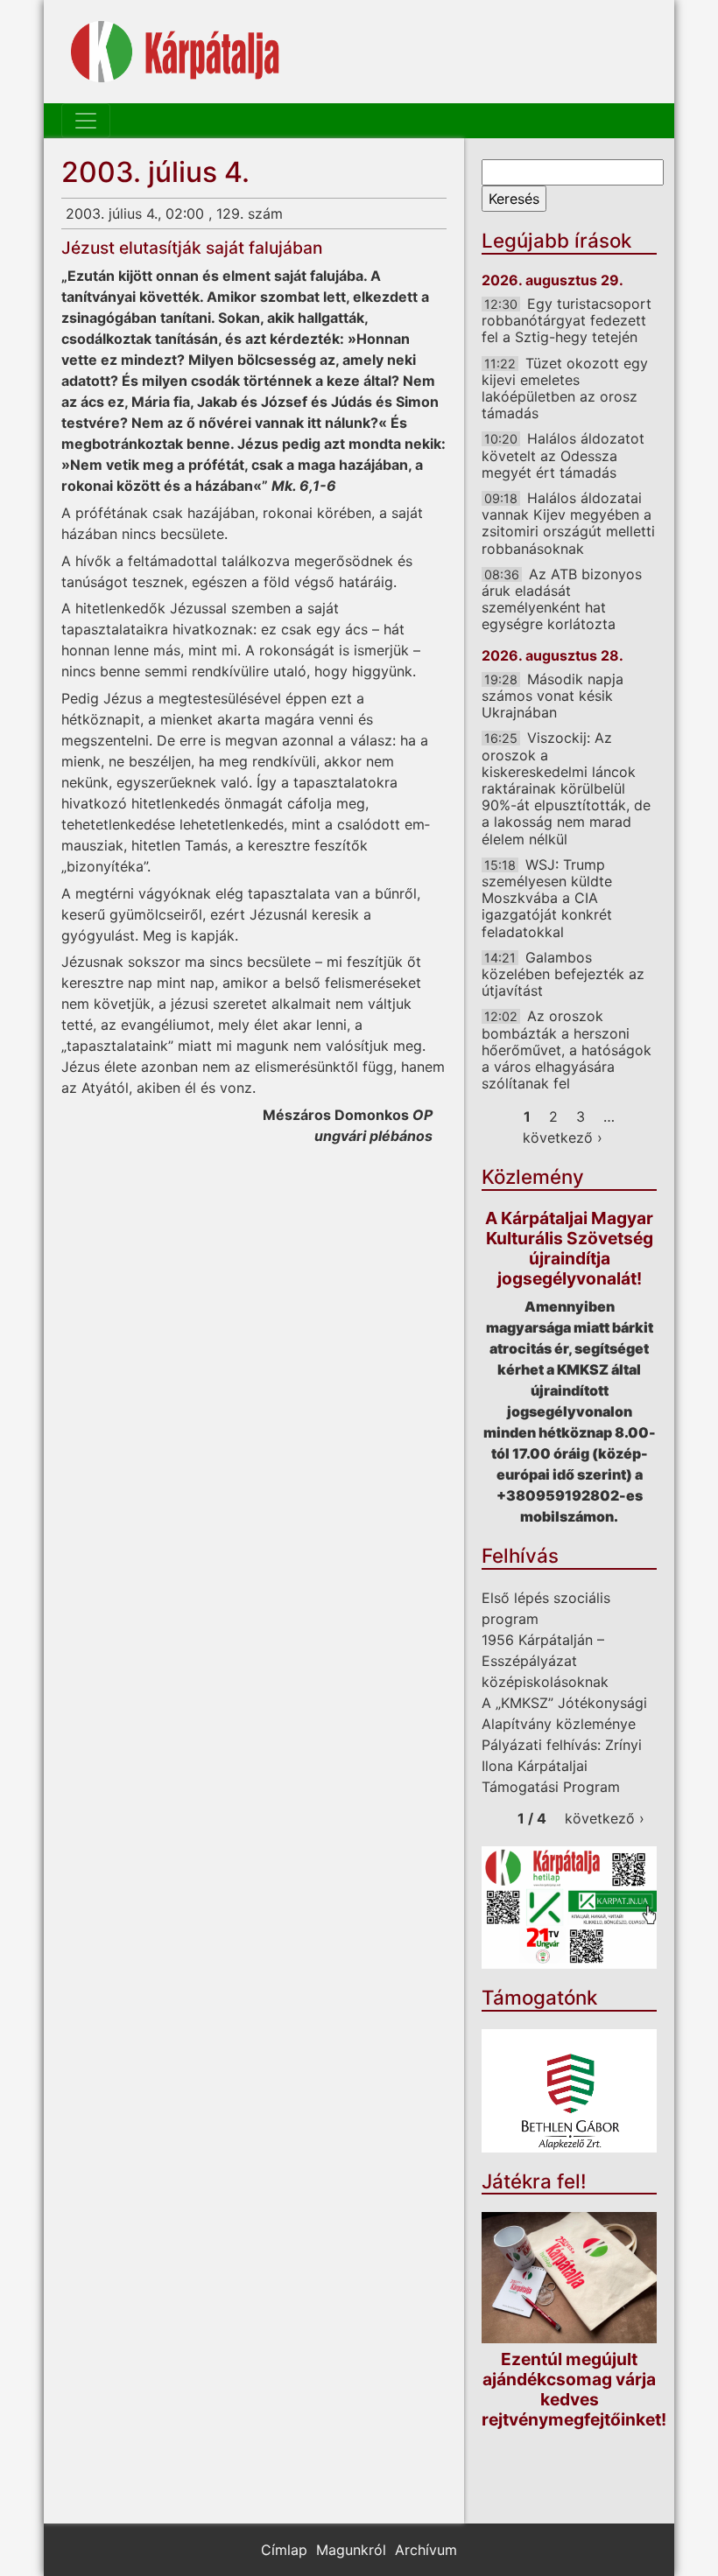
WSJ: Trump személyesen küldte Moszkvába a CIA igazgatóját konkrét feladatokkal (547, 898)
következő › (563, 1137)
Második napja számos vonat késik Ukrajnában (553, 696)
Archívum (426, 2550)
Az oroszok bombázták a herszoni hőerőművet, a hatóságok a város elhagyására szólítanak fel (567, 1050)
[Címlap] (175, 52)
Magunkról (351, 2550)
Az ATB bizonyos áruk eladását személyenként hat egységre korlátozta (562, 599)
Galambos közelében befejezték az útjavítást (563, 974)
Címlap (284, 2550)
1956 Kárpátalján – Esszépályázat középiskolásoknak (545, 1661)
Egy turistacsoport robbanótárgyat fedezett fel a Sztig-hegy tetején (567, 320)
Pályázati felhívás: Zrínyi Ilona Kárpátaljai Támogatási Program (562, 1766)
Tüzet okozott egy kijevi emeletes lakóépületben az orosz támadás (565, 388)
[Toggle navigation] (86, 121)
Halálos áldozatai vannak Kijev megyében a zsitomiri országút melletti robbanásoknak (568, 523)
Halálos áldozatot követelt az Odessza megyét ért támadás (563, 455)
